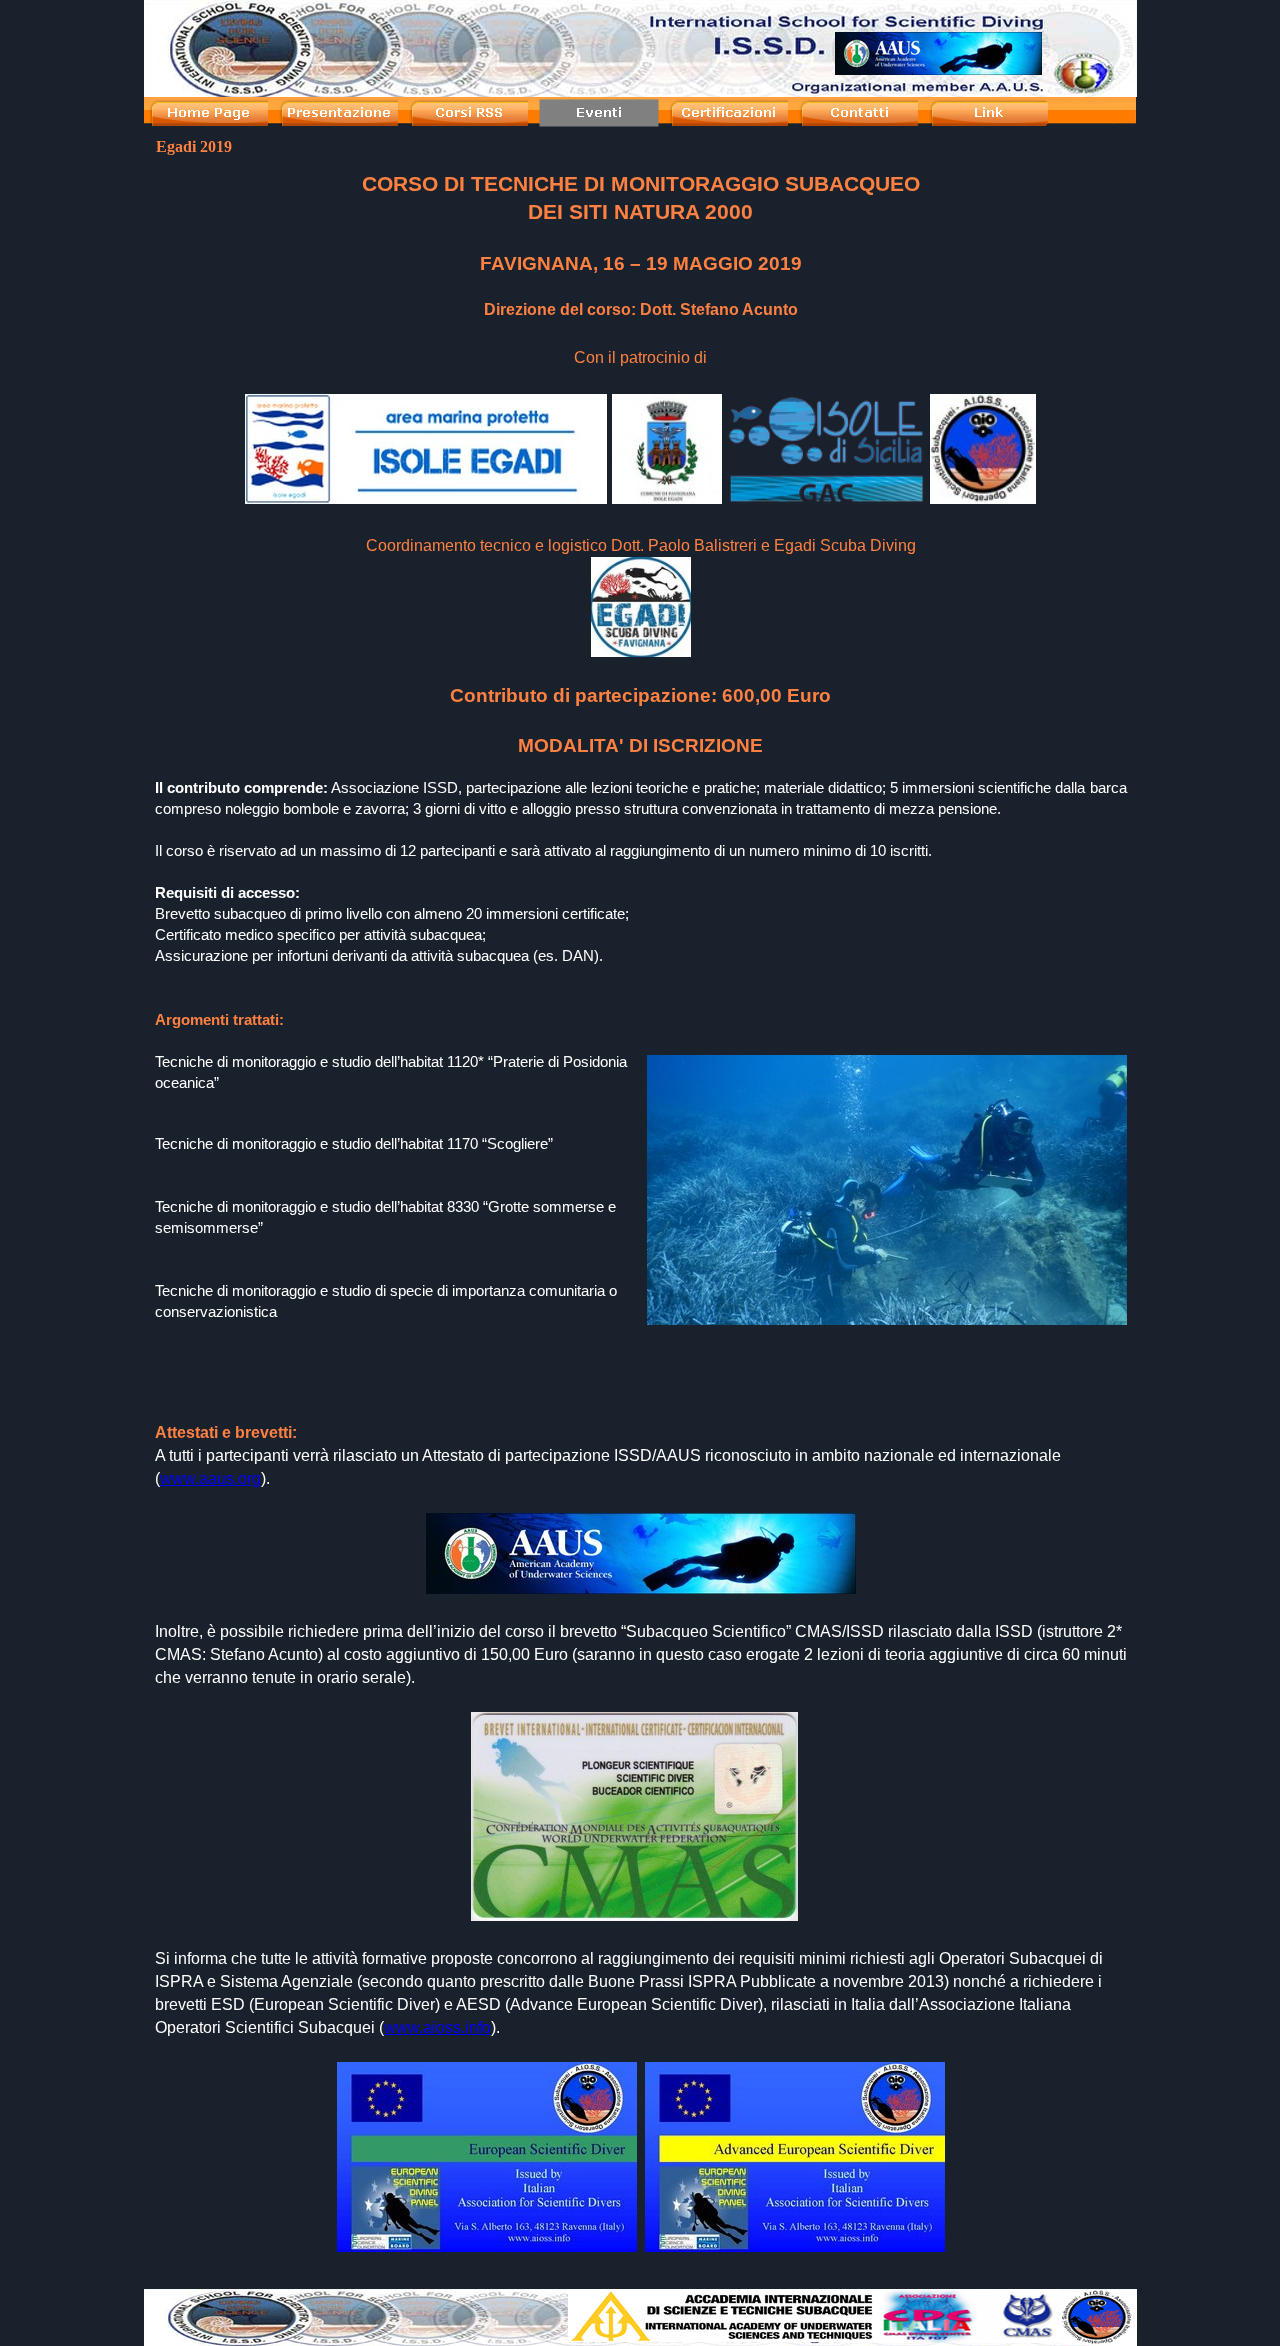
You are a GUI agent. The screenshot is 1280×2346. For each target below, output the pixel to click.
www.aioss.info (437, 2027)
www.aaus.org (210, 1478)
